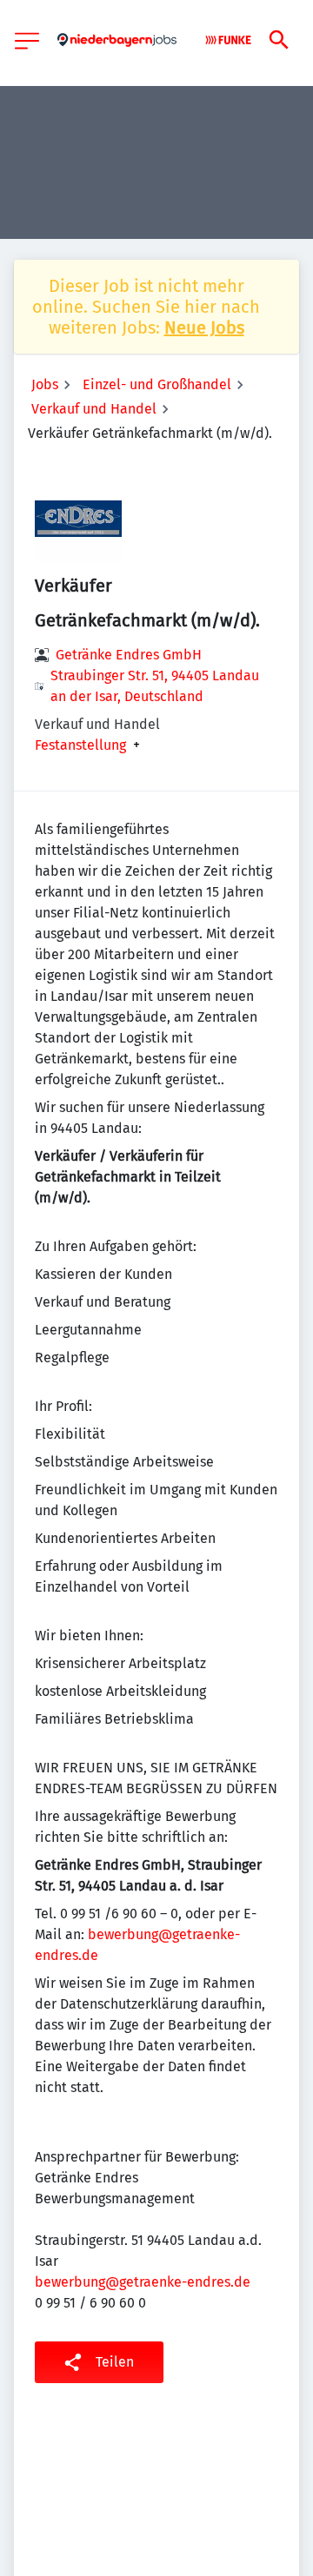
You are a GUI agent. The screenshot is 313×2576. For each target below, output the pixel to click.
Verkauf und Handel (94, 409)
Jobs (45, 384)
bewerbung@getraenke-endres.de (143, 2282)
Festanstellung (80, 745)
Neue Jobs (204, 328)
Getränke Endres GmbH (129, 655)
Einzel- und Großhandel (157, 384)
